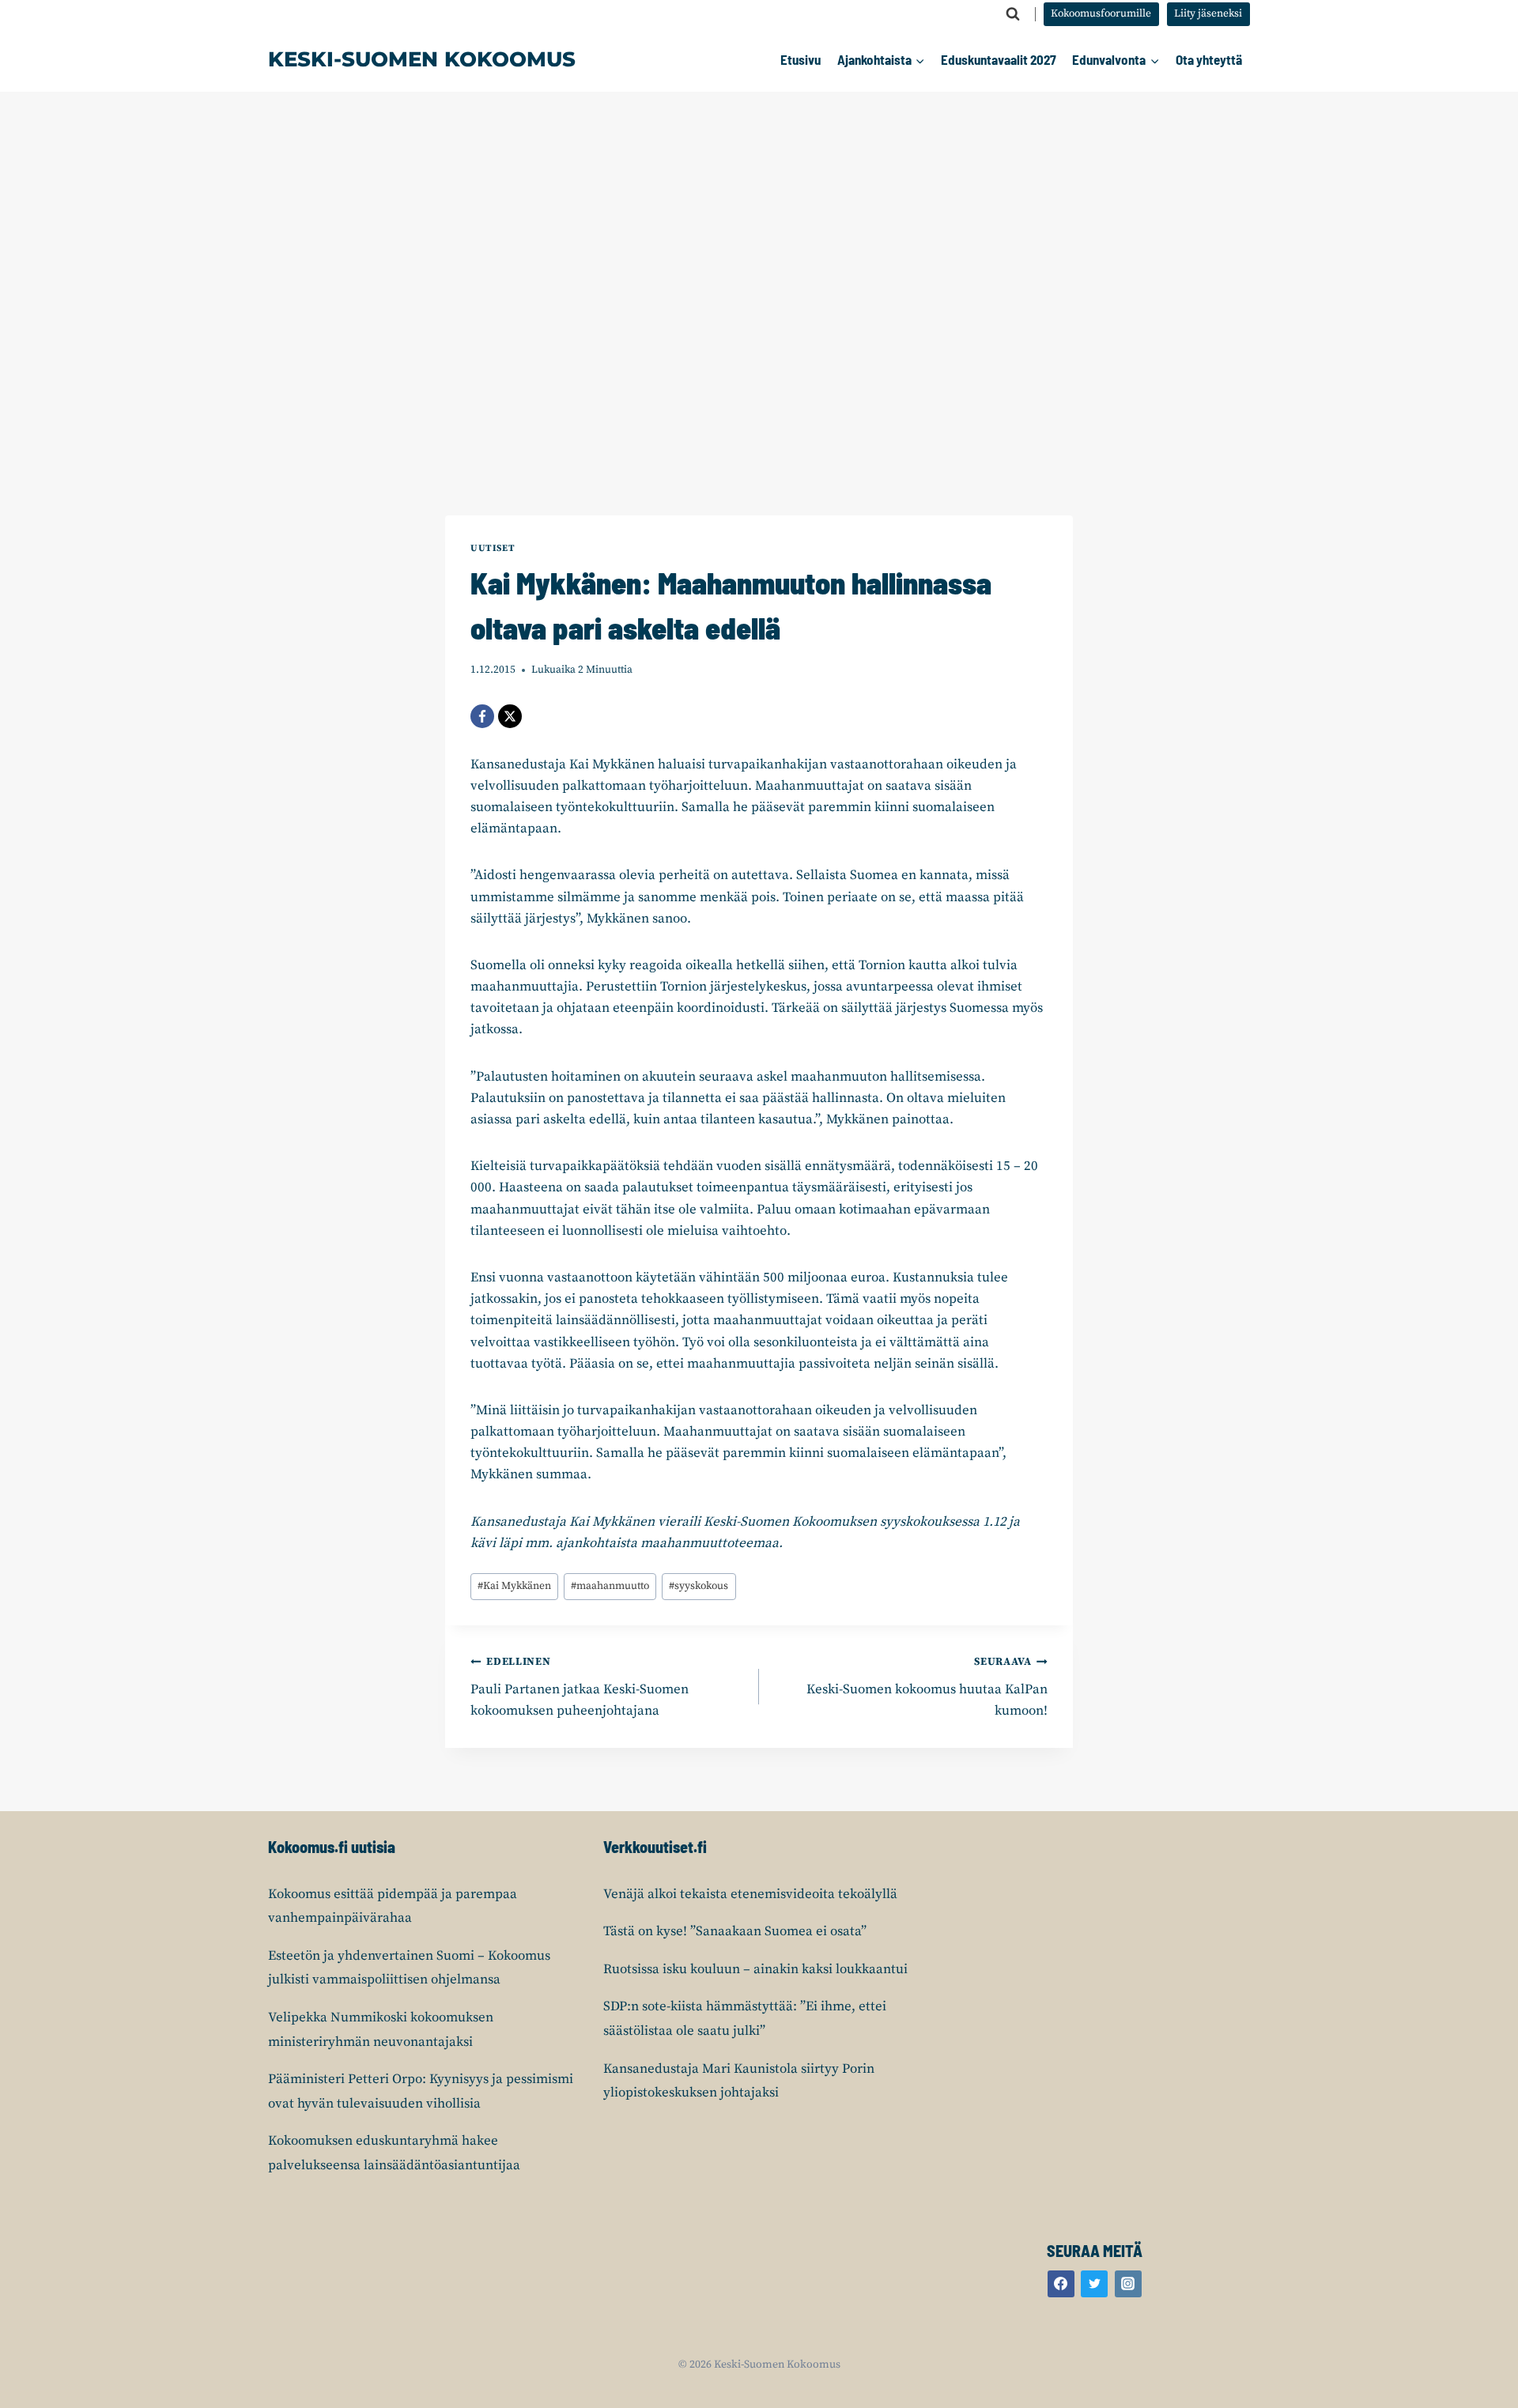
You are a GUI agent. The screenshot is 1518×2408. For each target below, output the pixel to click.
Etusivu (801, 59)
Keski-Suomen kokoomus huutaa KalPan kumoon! (927, 1687)
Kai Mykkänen (514, 1586)
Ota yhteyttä (1209, 59)
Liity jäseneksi (1208, 14)
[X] (510, 716)
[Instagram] (1128, 2284)
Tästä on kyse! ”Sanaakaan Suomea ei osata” (735, 1931)
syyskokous (699, 1586)
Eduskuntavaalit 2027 (999, 59)
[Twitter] (1094, 2284)
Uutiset (493, 548)
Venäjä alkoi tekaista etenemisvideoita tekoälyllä (750, 1894)
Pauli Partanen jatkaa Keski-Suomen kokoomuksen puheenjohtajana (580, 1687)
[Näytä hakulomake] (1013, 14)
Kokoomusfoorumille (1101, 14)
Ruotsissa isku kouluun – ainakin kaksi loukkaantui (755, 1969)
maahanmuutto (610, 1586)
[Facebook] (482, 716)
